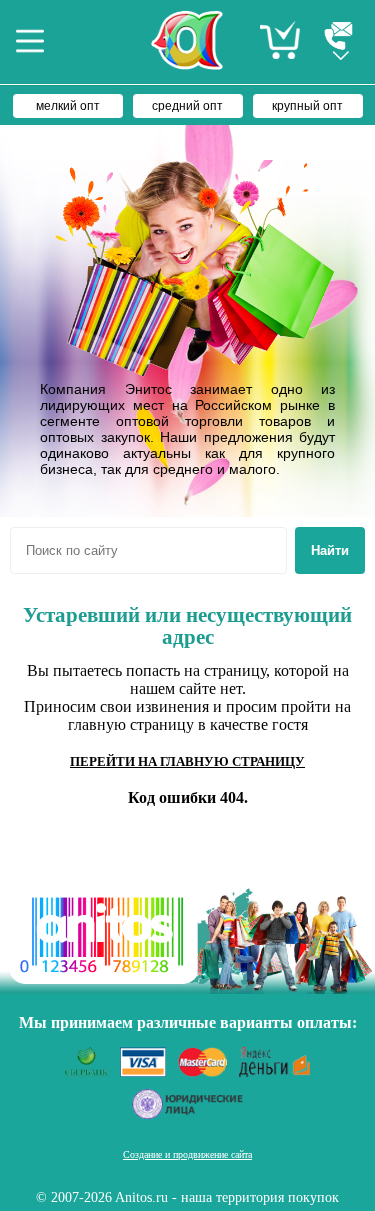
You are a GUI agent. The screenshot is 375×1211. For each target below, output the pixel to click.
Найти (330, 550)
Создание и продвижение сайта (187, 1154)
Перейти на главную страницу (187, 761)
